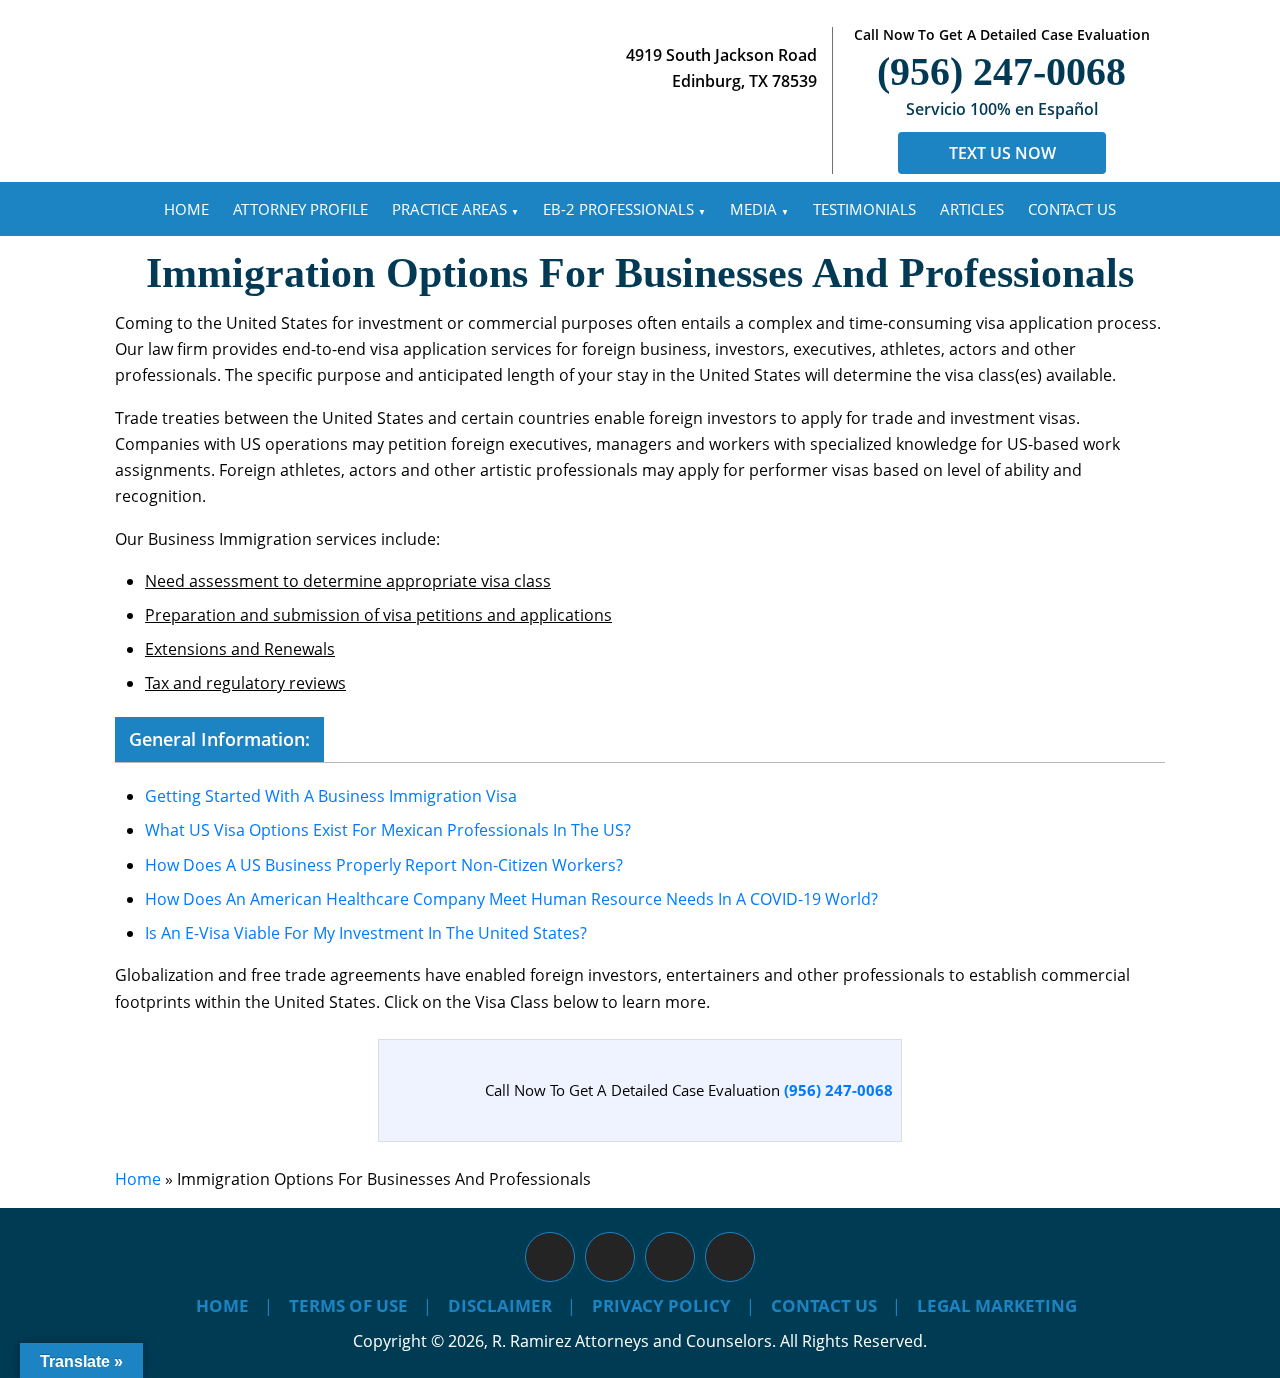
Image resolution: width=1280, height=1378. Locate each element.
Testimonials (864, 209)
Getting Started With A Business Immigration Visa (331, 796)
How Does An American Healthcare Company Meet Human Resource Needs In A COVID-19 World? (511, 899)
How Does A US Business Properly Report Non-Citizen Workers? (384, 865)
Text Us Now (1001, 153)
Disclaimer (500, 1305)
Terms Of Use (348, 1305)
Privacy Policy (661, 1305)
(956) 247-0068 (1001, 71)
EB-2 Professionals (618, 209)
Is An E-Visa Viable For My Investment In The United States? (366, 933)
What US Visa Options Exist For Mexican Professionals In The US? (388, 830)
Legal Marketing (997, 1305)
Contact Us (1072, 209)
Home (186, 209)
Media (753, 209)
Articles (972, 209)
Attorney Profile (300, 209)
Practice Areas (449, 209)
